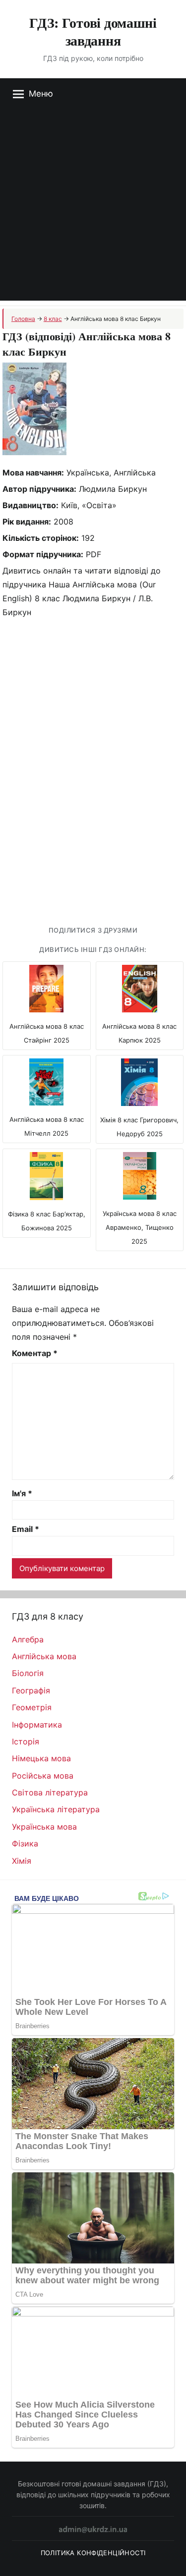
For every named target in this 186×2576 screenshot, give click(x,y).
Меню (41, 94)
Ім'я (22, 1493)
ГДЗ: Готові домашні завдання (93, 31)
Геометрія (32, 1707)
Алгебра (28, 1639)
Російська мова (43, 1776)
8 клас (53, 319)
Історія (26, 1741)
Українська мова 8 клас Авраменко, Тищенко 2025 (140, 1227)
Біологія (28, 1673)
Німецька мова (41, 1758)
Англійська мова (44, 1656)
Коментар (35, 1353)
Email (26, 1529)
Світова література (50, 1792)
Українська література (56, 1809)
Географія (31, 1690)
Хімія (22, 1861)
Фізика (25, 1843)
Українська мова (44, 1827)
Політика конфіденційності (93, 2553)
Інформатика (37, 1725)
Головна (23, 319)
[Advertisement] (93, 208)
